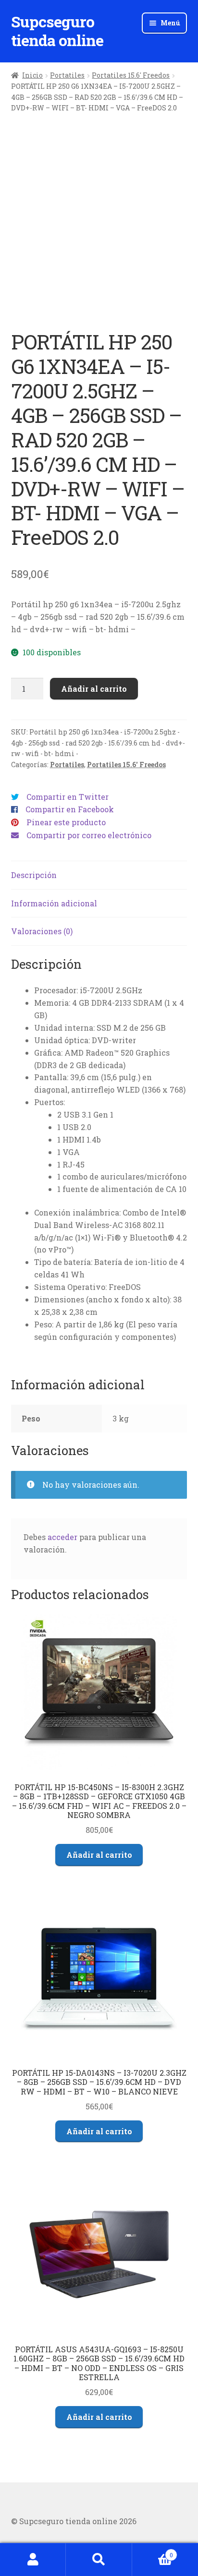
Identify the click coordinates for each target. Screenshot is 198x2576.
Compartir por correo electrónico (89, 835)
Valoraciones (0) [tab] (42, 931)
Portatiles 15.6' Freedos (131, 75)
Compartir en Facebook (70, 809)
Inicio (32, 75)
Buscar (99, 2560)
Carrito (153, 2552)
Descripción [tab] (34, 875)
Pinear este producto (66, 822)
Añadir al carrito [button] (99, 1855)
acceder (62, 1537)
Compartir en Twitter (68, 797)
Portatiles (67, 75)
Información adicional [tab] (54, 903)
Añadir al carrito (94, 689)
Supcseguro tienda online (57, 31)
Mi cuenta (33, 2560)
